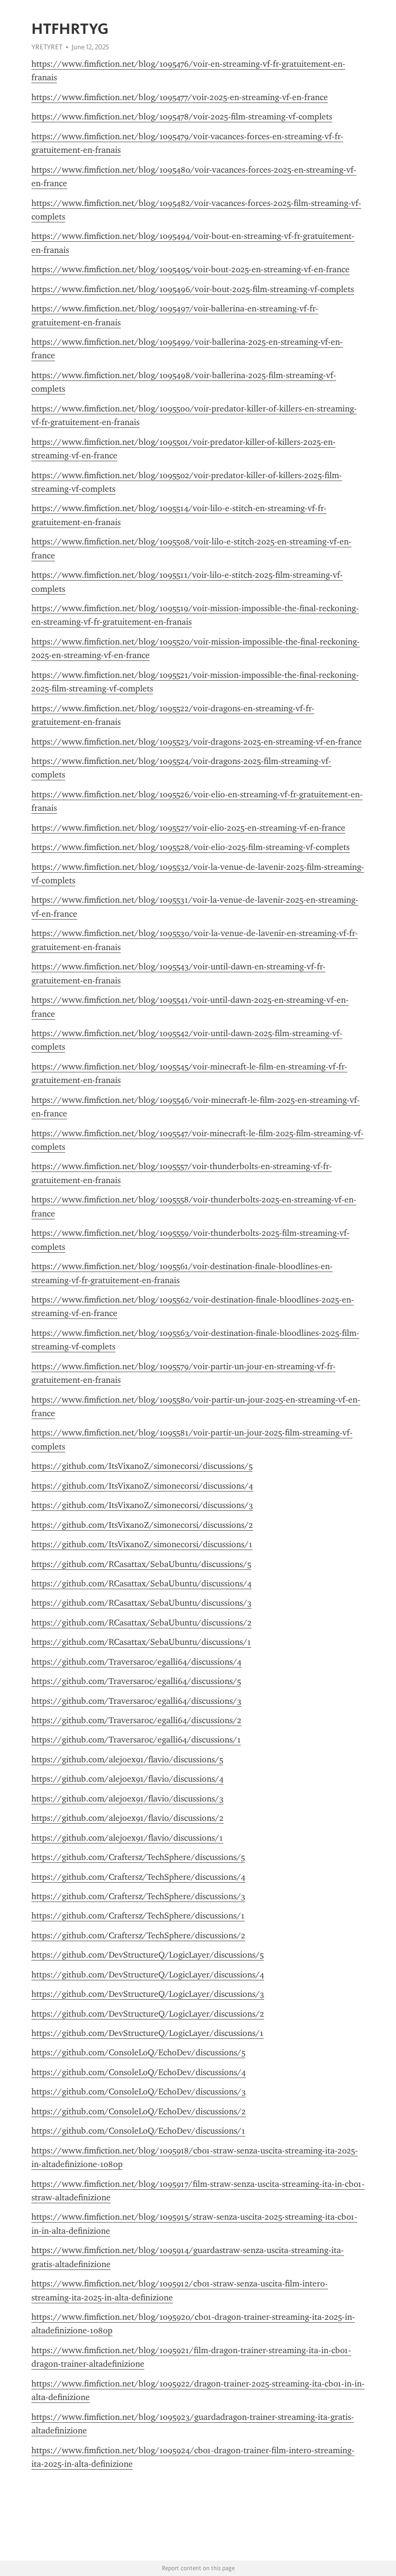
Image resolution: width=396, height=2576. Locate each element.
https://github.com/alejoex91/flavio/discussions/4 (127, 1779)
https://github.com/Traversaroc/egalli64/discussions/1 (136, 1740)
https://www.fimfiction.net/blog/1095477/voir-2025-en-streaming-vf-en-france (180, 97)
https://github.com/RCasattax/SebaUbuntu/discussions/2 (141, 1623)
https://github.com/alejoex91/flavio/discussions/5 (127, 1759)
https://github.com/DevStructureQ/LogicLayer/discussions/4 (148, 1975)
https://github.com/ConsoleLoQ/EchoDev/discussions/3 (139, 2092)
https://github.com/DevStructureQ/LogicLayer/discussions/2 (148, 2014)
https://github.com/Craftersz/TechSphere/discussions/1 (138, 1916)
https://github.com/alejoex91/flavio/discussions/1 (127, 1838)
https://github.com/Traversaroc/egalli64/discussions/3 (136, 1701)
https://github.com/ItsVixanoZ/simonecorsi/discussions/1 (142, 1544)
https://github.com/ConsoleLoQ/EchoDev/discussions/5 (138, 2052)
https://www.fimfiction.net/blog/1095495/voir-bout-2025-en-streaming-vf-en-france (191, 269)
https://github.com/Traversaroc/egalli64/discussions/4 (136, 1662)
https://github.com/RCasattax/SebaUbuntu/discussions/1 (141, 1642)
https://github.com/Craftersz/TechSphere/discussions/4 (138, 1877)
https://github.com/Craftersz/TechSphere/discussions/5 (138, 1857)
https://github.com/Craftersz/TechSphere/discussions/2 (138, 1935)
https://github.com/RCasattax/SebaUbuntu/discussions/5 (141, 1564)
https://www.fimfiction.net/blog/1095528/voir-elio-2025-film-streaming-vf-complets (191, 847)
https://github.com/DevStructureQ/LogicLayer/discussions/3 (148, 1994)
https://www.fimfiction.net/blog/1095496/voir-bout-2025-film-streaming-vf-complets (193, 289)
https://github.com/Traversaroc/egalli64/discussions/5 (136, 1681)
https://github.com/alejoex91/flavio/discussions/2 (127, 1818)
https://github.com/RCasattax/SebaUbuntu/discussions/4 (141, 1583)
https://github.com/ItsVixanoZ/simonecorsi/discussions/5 (142, 1466)
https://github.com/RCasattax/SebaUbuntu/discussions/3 (141, 1603)
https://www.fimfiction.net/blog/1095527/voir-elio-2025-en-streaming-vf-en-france (188, 828)
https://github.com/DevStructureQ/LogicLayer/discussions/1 (148, 2033)
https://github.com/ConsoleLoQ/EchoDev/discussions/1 (138, 2131)
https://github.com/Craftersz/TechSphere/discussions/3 (138, 1896)
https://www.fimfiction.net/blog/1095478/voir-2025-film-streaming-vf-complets (182, 117)
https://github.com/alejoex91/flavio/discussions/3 (127, 1799)
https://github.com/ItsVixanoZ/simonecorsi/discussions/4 (142, 1486)
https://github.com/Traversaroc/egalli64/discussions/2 (136, 1720)
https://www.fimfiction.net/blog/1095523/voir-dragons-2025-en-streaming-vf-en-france (197, 742)
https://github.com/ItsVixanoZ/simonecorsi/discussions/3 (142, 1505)
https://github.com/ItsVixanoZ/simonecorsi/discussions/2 (142, 1525)
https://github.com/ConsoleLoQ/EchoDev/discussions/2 (139, 2111)
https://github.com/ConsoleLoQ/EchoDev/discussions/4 (139, 2072)
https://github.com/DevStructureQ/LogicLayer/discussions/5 (148, 1955)
